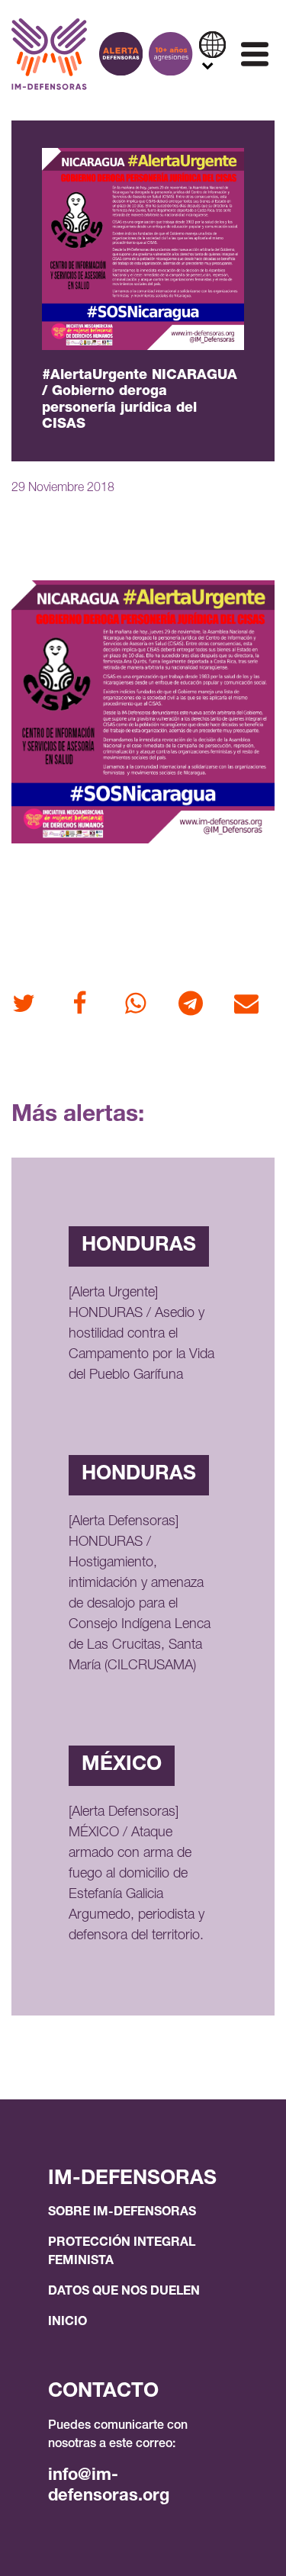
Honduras (139, 1246)
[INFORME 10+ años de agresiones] (170, 54)
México (122, 1765)
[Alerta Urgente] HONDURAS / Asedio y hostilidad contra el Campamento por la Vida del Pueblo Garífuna (141, 1335)
